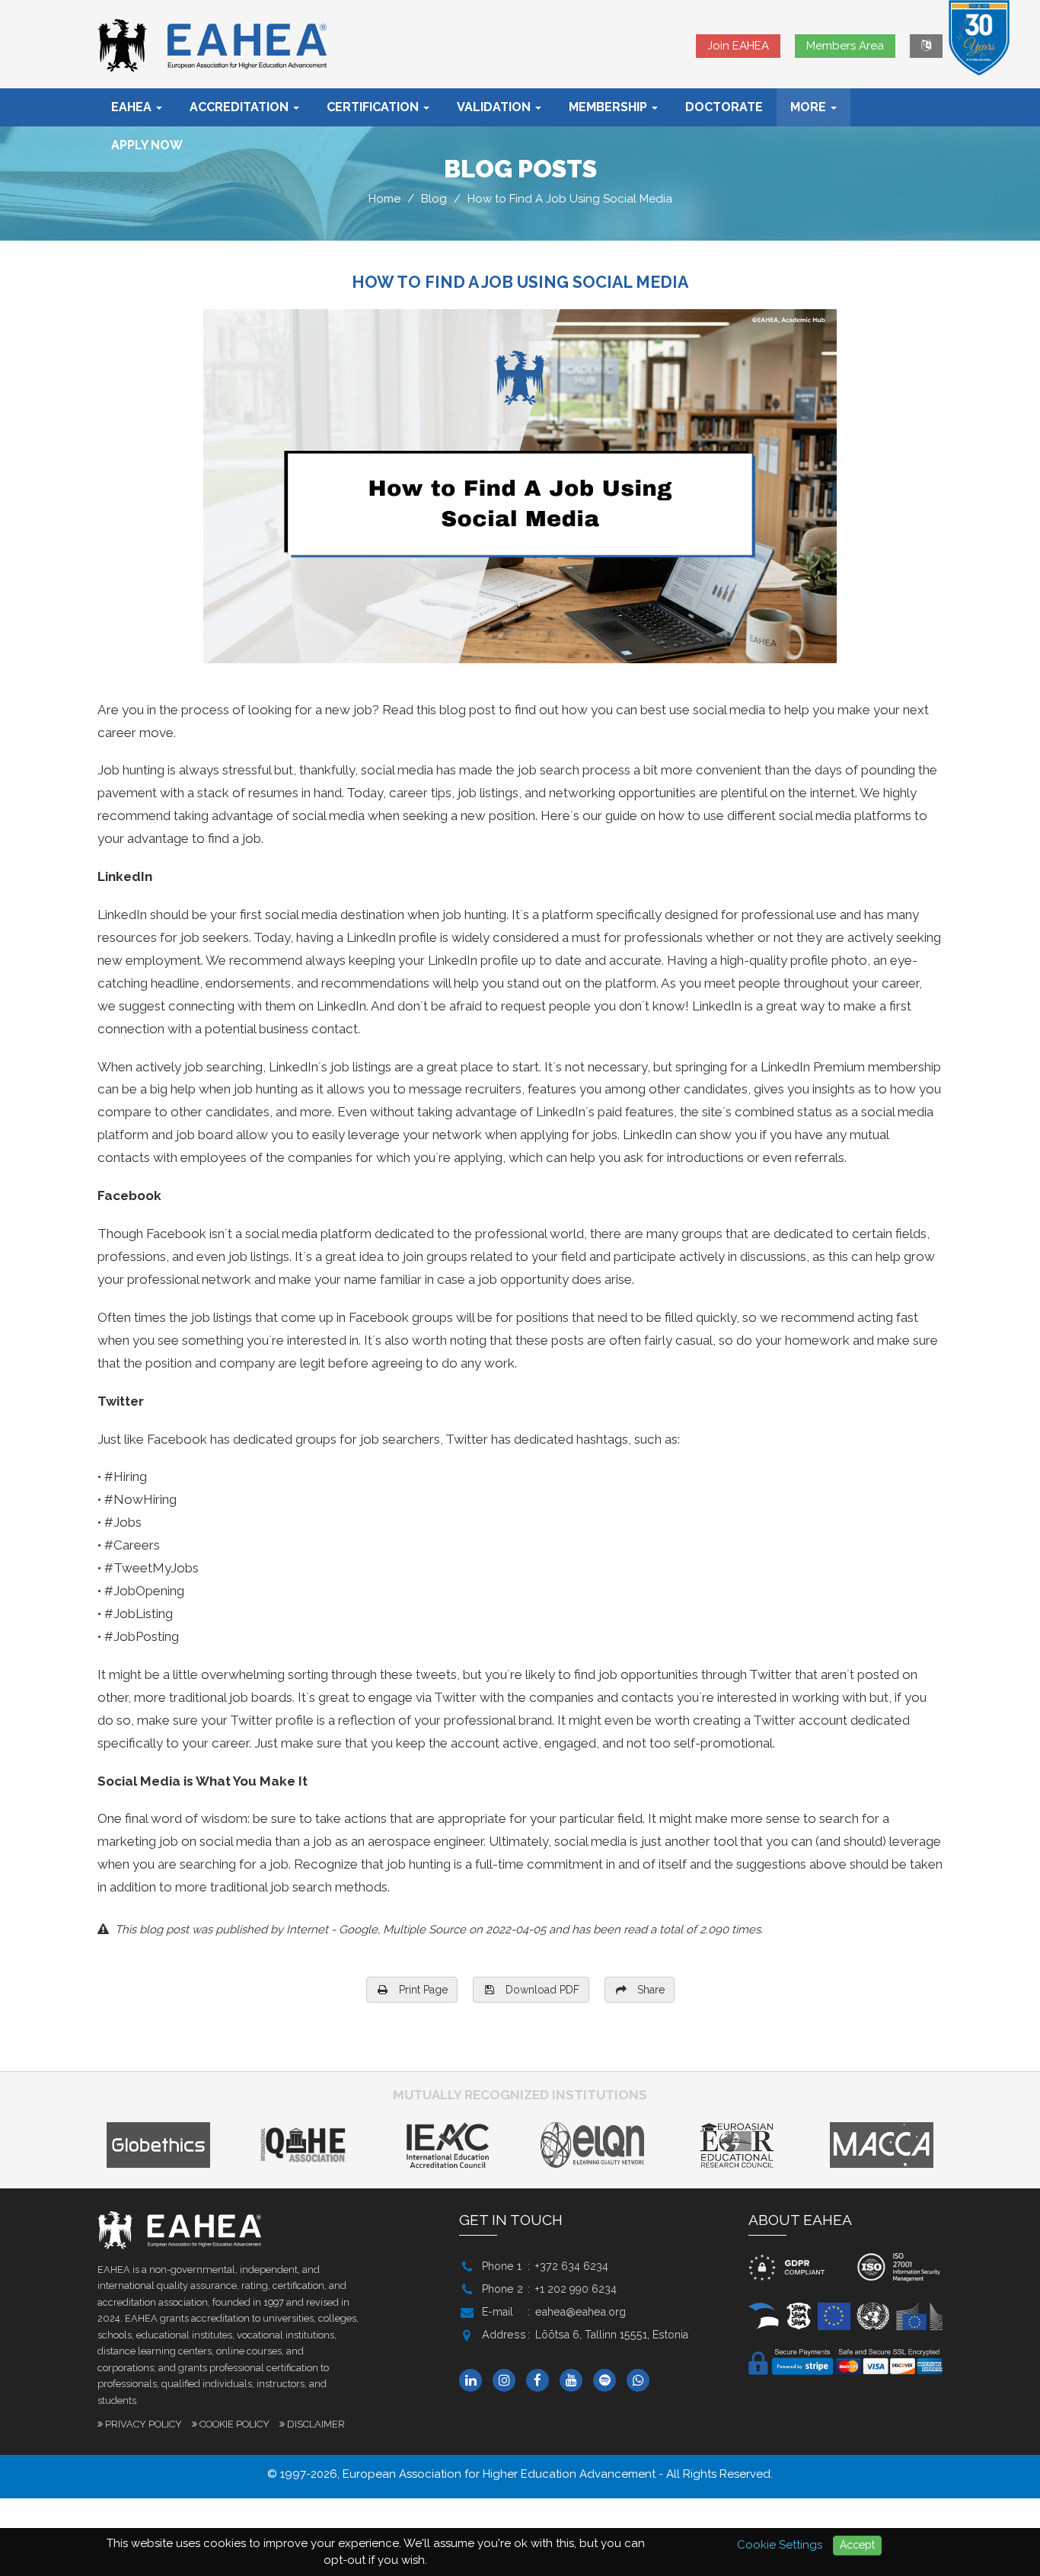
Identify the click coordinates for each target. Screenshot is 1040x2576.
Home (384, 199)
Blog (434, 199)
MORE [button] (810, 107)
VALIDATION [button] (495, 107)
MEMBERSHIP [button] (609, 107)
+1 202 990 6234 (576, 2289)
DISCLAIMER (316, 2424)
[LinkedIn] (474, 2381)
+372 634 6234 (572, 2266)
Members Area (845, 46)
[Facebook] (541, 2381)
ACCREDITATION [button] (241, 107)
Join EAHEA (738, 46)
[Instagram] (508, 2381)
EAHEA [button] (133, 107)
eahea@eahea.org (581, 2312)
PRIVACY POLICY (144, 2424)
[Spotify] (608, 2381)
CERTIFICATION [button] (374, 107)
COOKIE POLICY (234, 2424)
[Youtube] (575, 2381)
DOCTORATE (724, 107)
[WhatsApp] (642, 2381)
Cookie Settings (780, 2545)
